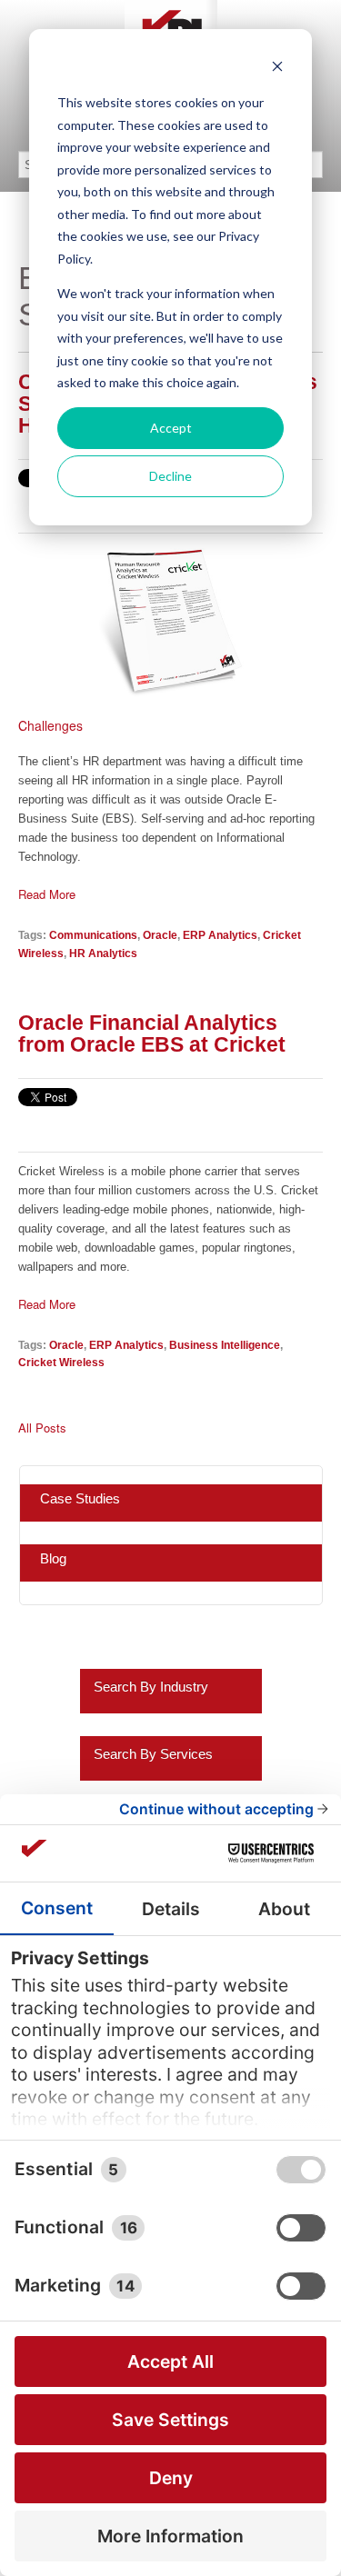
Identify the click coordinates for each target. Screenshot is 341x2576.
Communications (93, 935)
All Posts (42, 1428)
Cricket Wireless (61, 1362)
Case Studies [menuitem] (80, 1498)
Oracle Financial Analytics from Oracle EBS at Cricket (152, 1033)
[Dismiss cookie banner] (277, 69)
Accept (171, 428)
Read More (47, 894)
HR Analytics (103, 953)
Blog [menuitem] (53, 1558)
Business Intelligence (225, 1345)
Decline (170, 476)
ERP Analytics (220, 935)
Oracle (160, 935)
